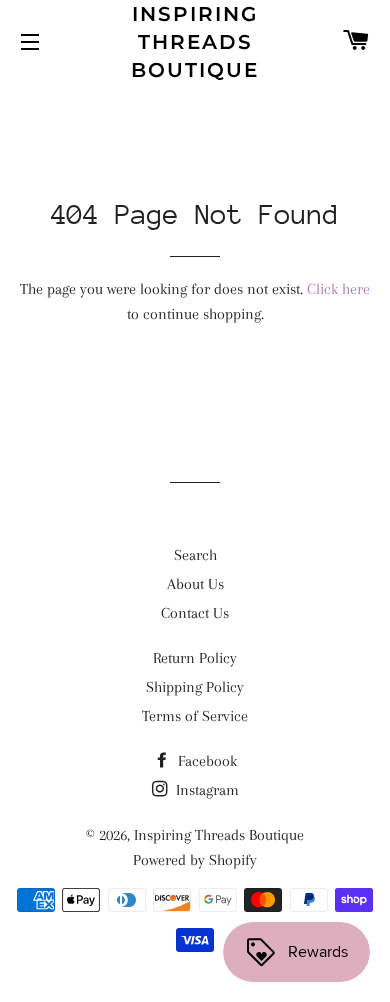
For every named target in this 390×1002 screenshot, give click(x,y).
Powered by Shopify (195, 860)
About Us (195, 584)
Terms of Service (195, 716)
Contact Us (195, 613)
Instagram (205, 790)
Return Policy (195, 658)
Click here (338, 289)
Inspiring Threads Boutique (195, 42)
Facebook (205, 761)
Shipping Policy (195, 687)
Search (195, 555)
